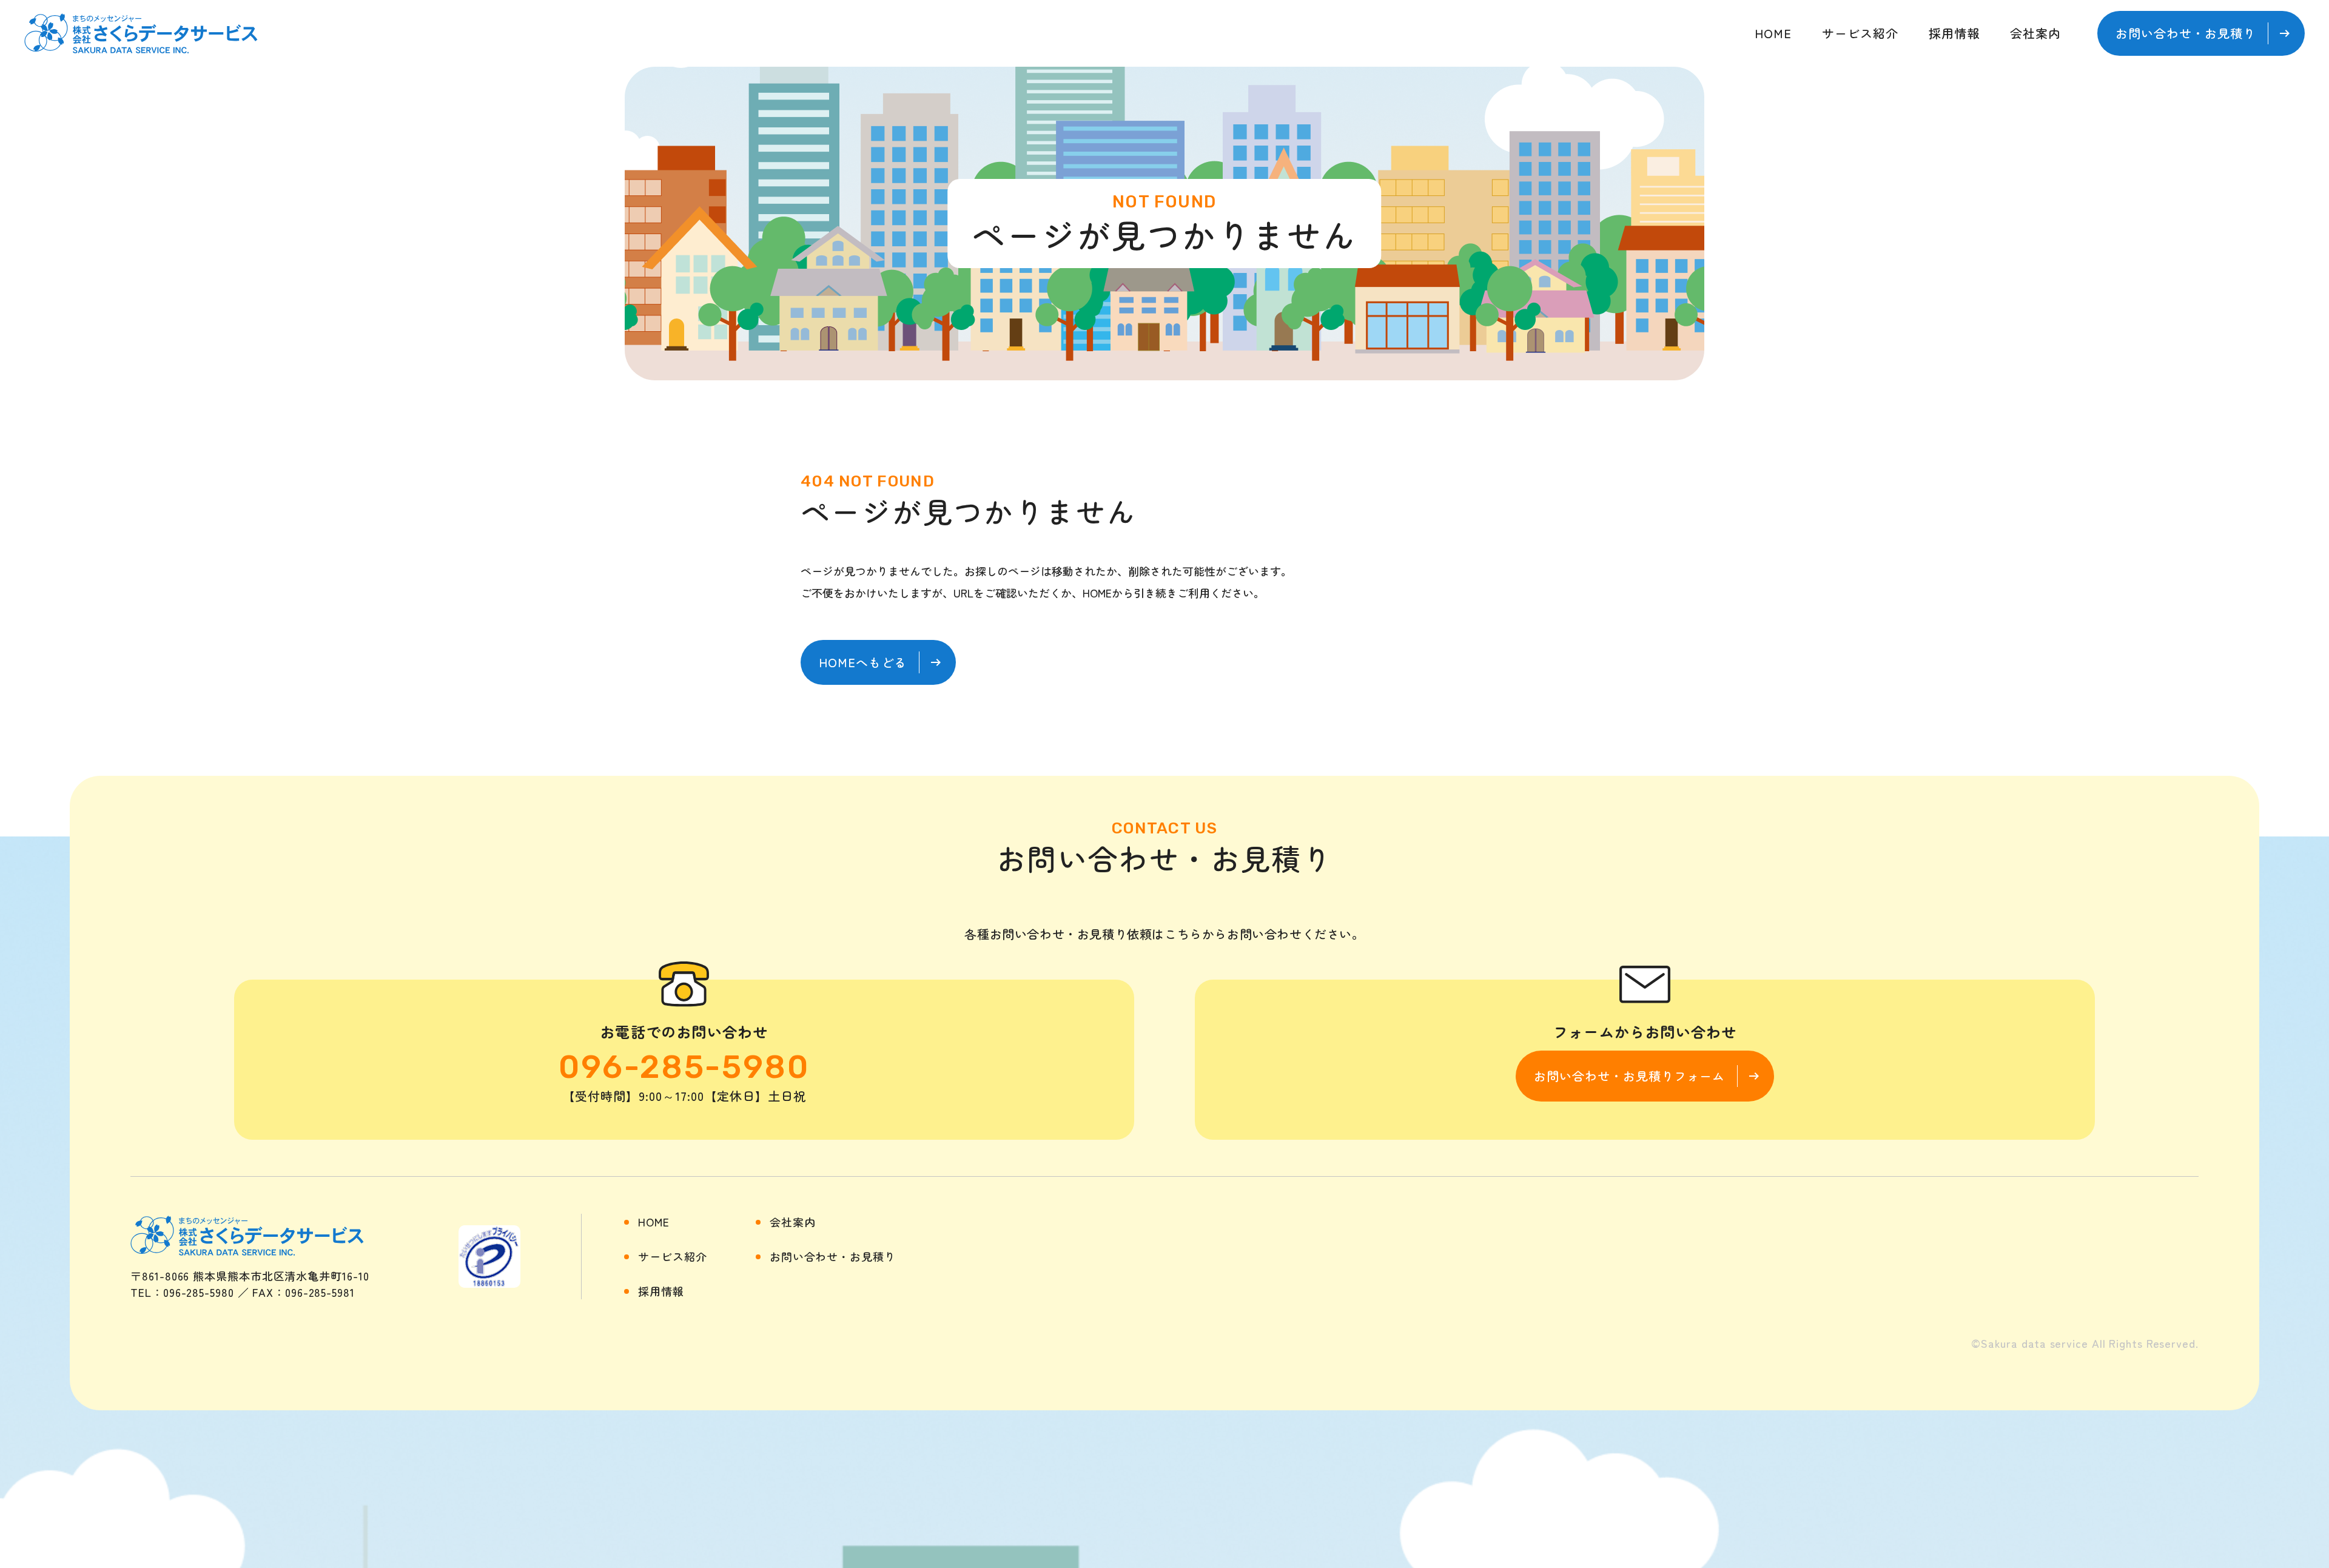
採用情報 (1954, 33)
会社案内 (2035, 33)
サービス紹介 (1860, 33)
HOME (1773, 33)
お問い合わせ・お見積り (833, 1256)
